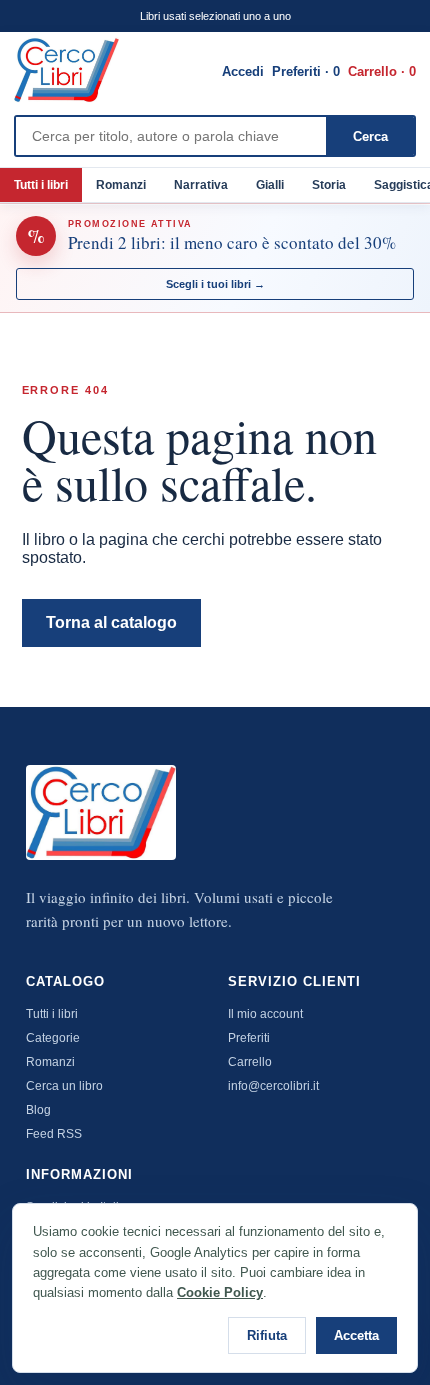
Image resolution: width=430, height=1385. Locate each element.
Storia (329, 185)
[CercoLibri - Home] (66, 70)
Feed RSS (54, 1134)
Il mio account (265, 1014)
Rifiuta (267, 1335)
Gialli (270, 185)
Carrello (250, 1062)
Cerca (370, 136)
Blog (38, 1110)
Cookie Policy (220, 1292)
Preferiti (249, 1038)
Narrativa (201, 185)
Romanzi (121, 185)
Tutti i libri (41, 185)
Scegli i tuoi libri (215, 284)
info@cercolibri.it (273, 1086)
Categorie (53, 1038)
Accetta (356, 1335)
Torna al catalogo (111, 622)
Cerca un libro (64, 1086)
